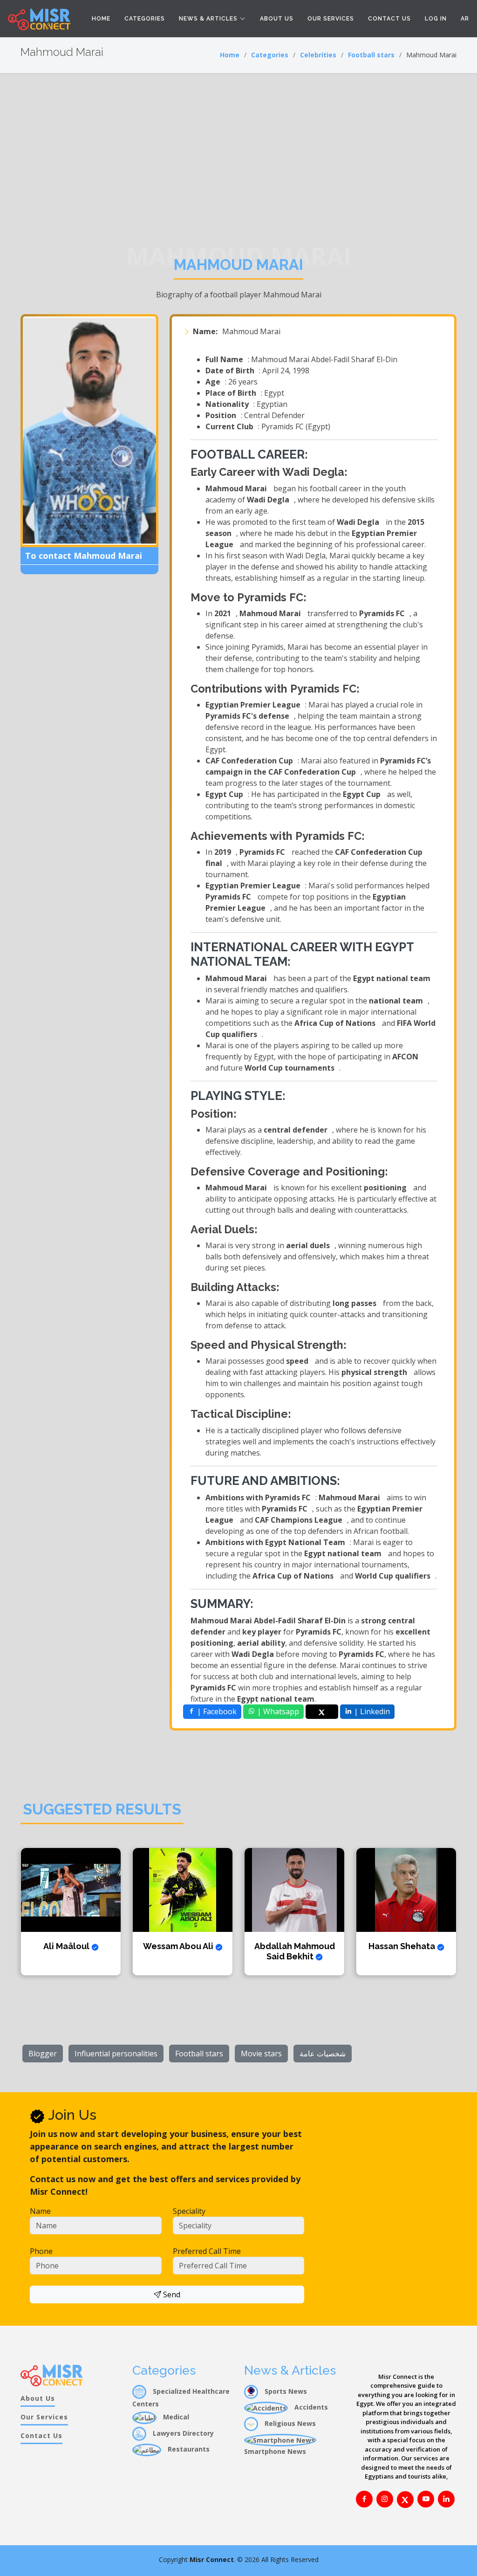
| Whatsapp (277, 1711)
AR (465, 19)
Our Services (331, 19)
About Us (277, 19)
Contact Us (389, 19)
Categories (145, 19)
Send (171, 2294)
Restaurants (188, 2449)
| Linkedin (371, 1711)
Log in (436, 19)
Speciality (189, 2211)
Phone (41, 2251)
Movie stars (261, 2054)
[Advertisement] (238, 144)
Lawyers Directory (182, 2433)
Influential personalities (116, 2054)
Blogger (43, 2054)
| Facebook (216, 1711)
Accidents (310, 2407)
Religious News (289, 2423)
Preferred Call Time (207, 2251)
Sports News (285, 2391)
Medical (175, 2417)
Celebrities (318, 55)
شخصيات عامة (323, 2054)
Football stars (371, 55)
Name (40, 2211)
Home (101, 19)
